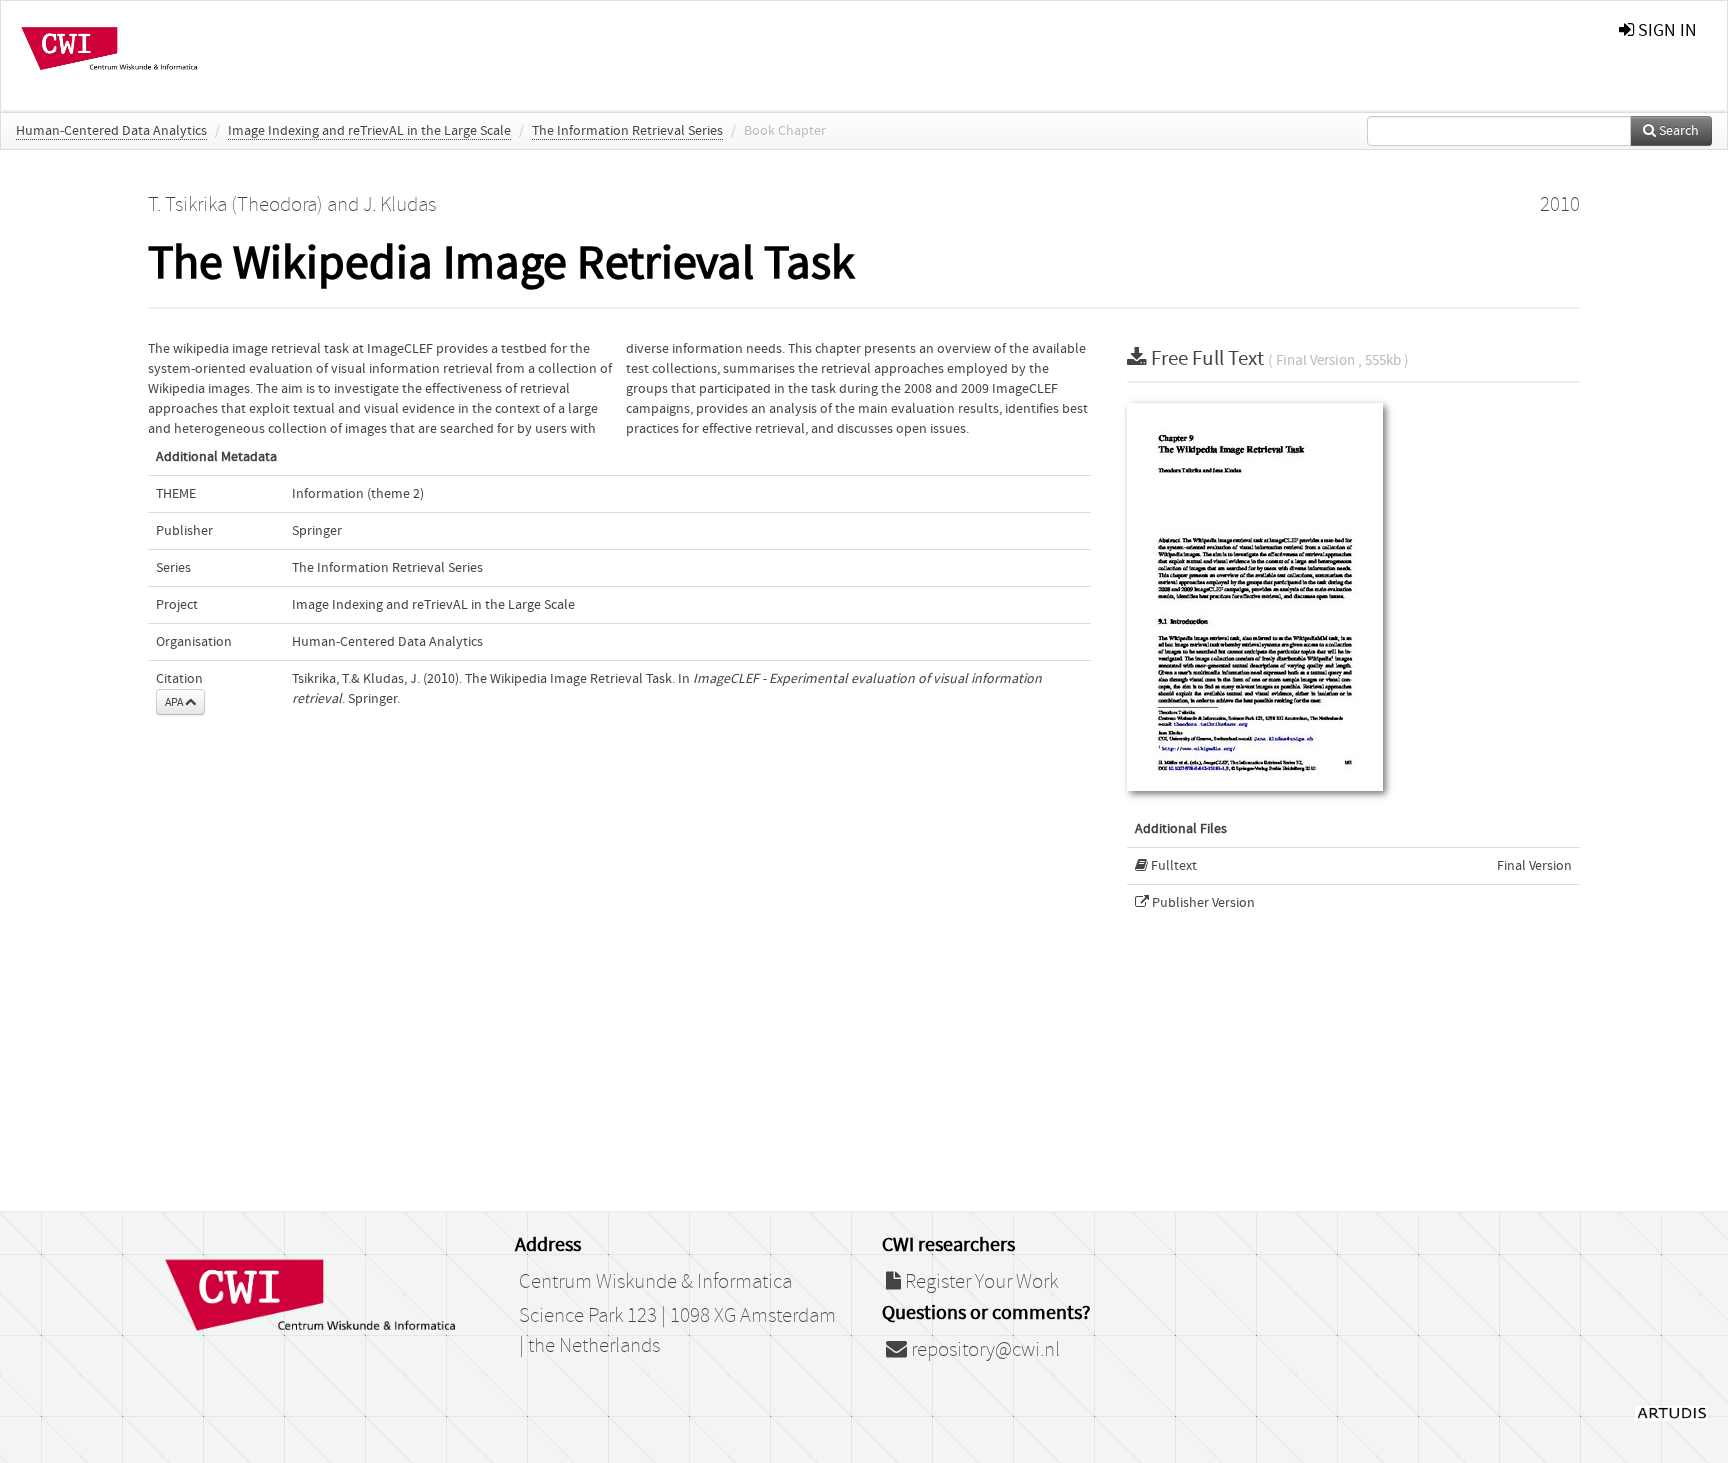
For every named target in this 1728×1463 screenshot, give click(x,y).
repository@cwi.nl (983, 1350)
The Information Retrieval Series (627, 131)
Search (1677, 131)
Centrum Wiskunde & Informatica (655, 1282)
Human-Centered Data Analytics (111, 131)
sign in (1665, 30)
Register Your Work (979, 1282)
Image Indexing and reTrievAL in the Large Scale (369, 131)
